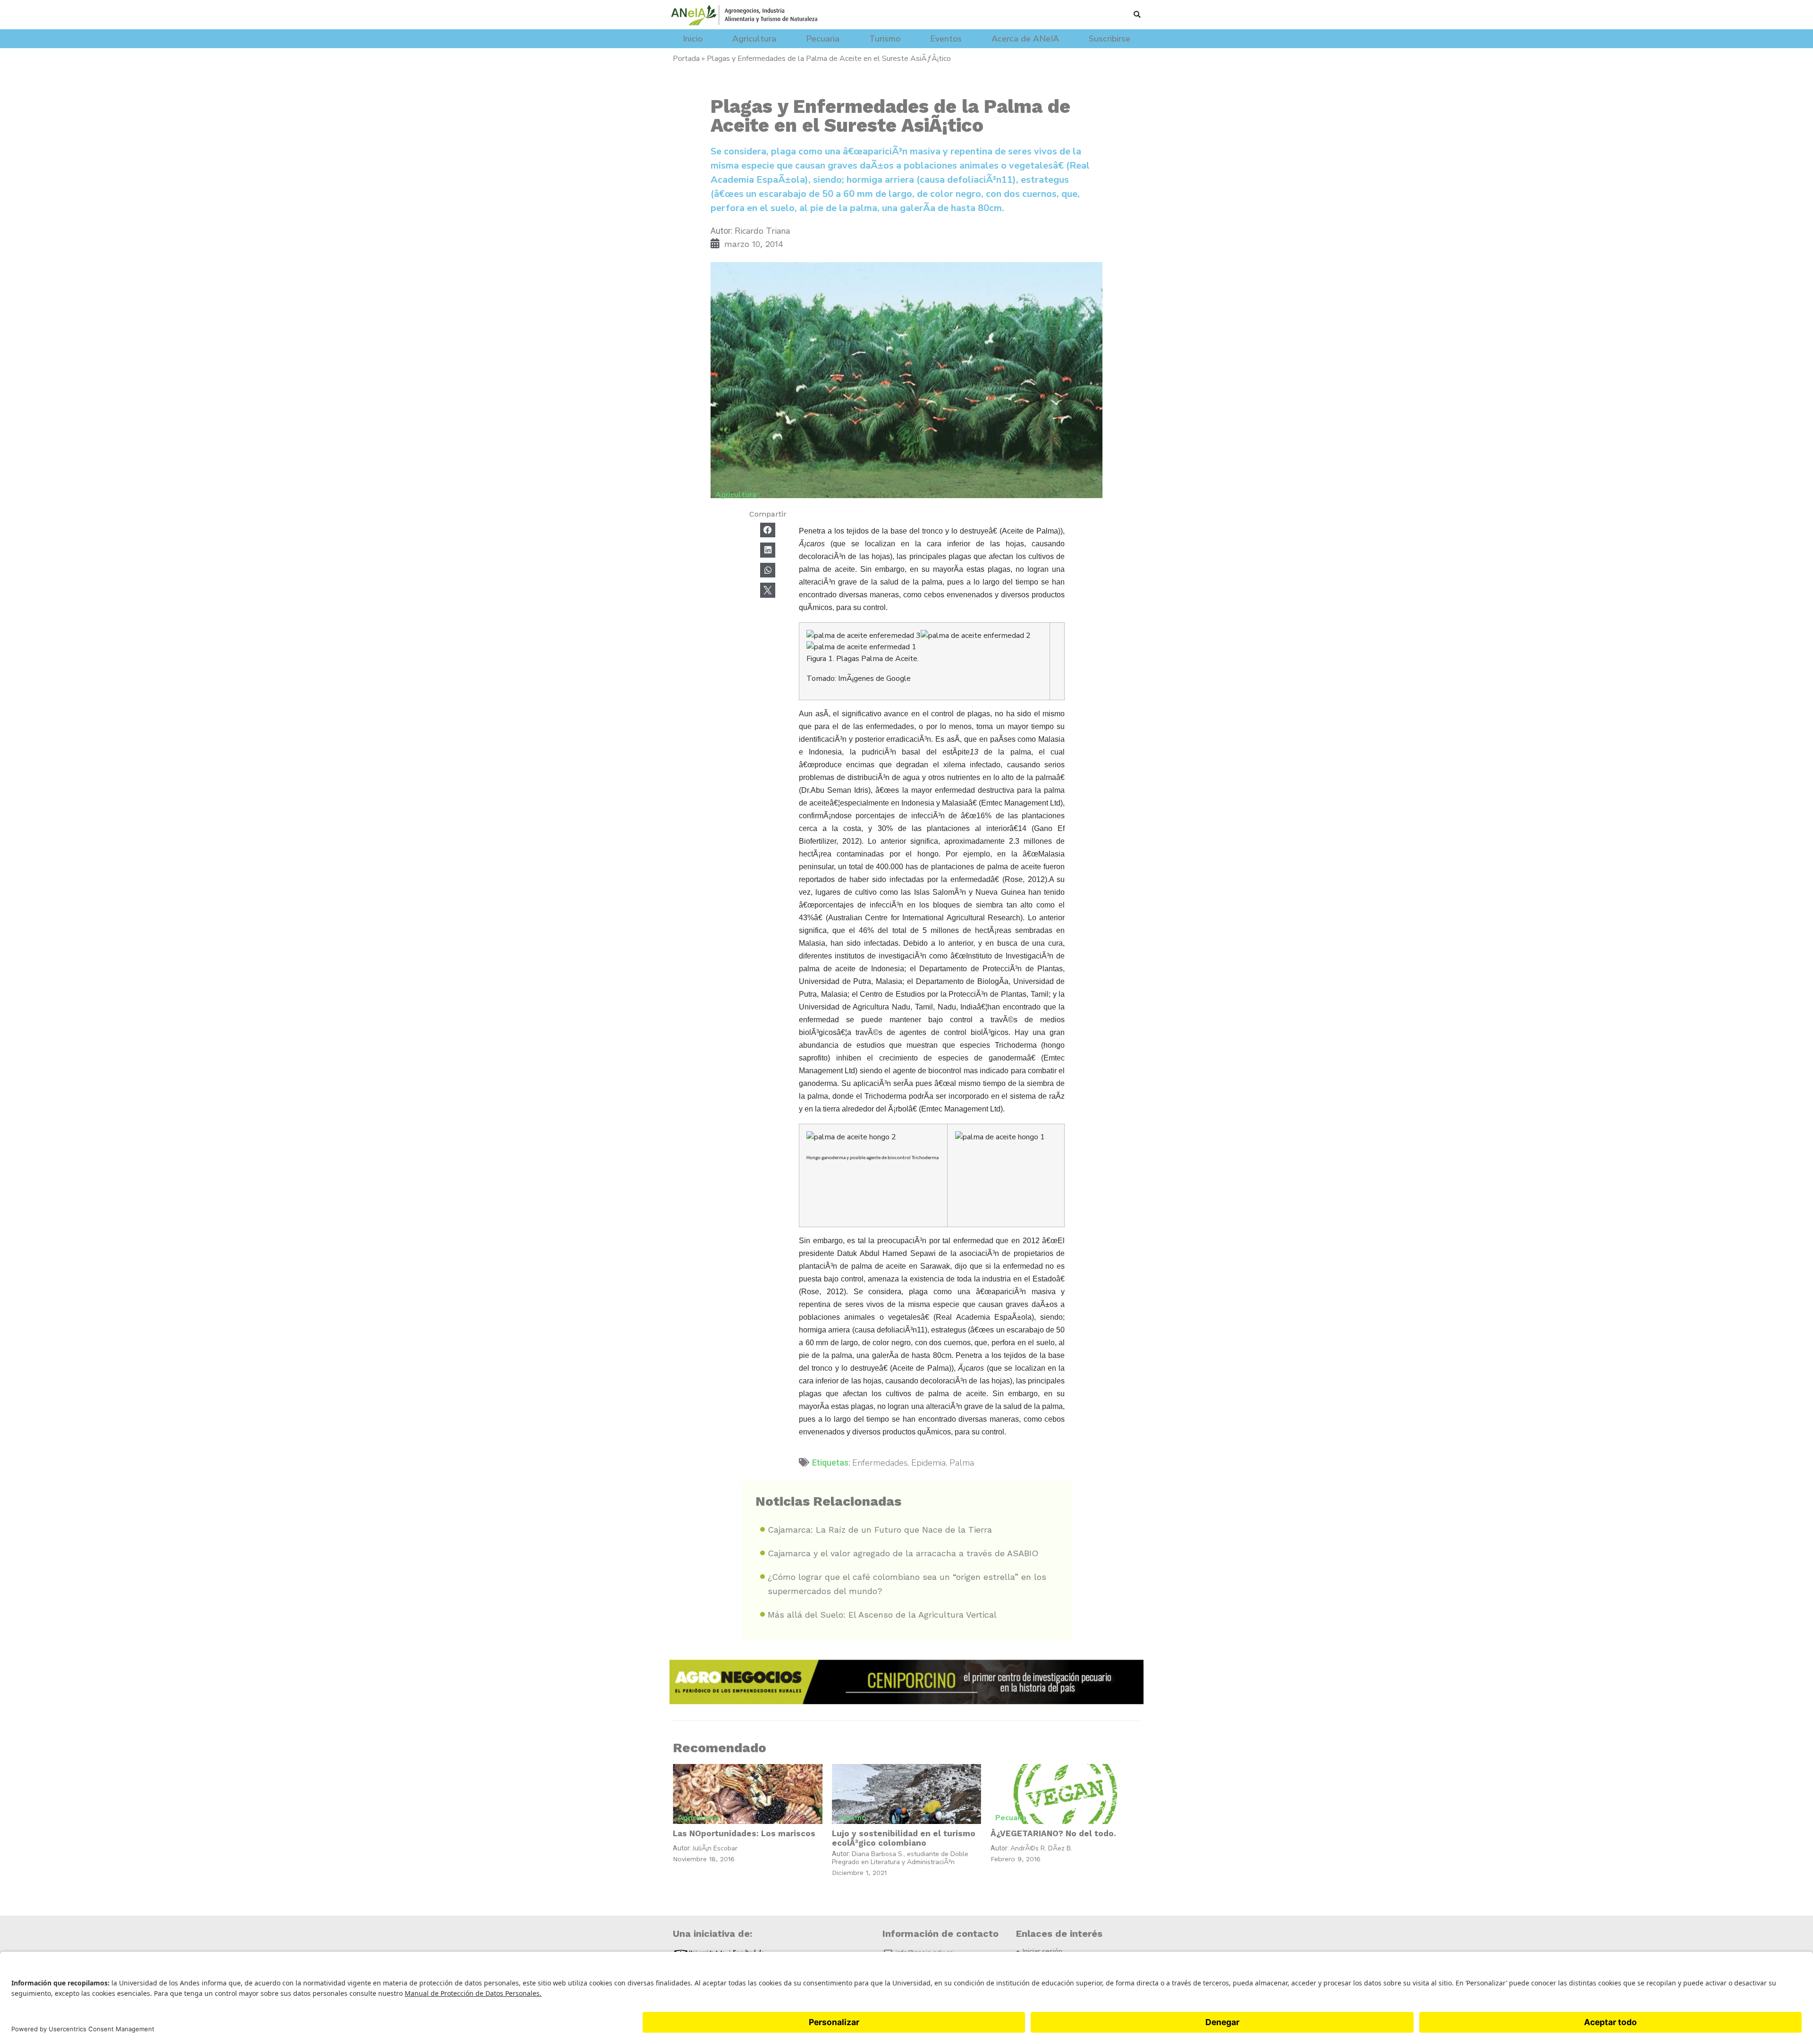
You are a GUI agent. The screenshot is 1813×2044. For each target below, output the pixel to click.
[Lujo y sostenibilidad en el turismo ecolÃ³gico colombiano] (907, 1794)
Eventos (946, 39)
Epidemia (928, 1463)
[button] (1137, 14)
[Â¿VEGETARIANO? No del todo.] (1065, 1794)
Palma (962, 1463)
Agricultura (754, 39)
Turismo (885, 39)
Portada (686, 59)
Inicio (693, 39)
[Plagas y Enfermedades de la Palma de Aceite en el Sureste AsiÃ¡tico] (906, 382)
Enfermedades (880, 1463)
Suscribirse (1110, 39)
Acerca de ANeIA (1025, 39)
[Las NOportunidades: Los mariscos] (748, 1794)
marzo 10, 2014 (754, 244)
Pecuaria (823, 39)
